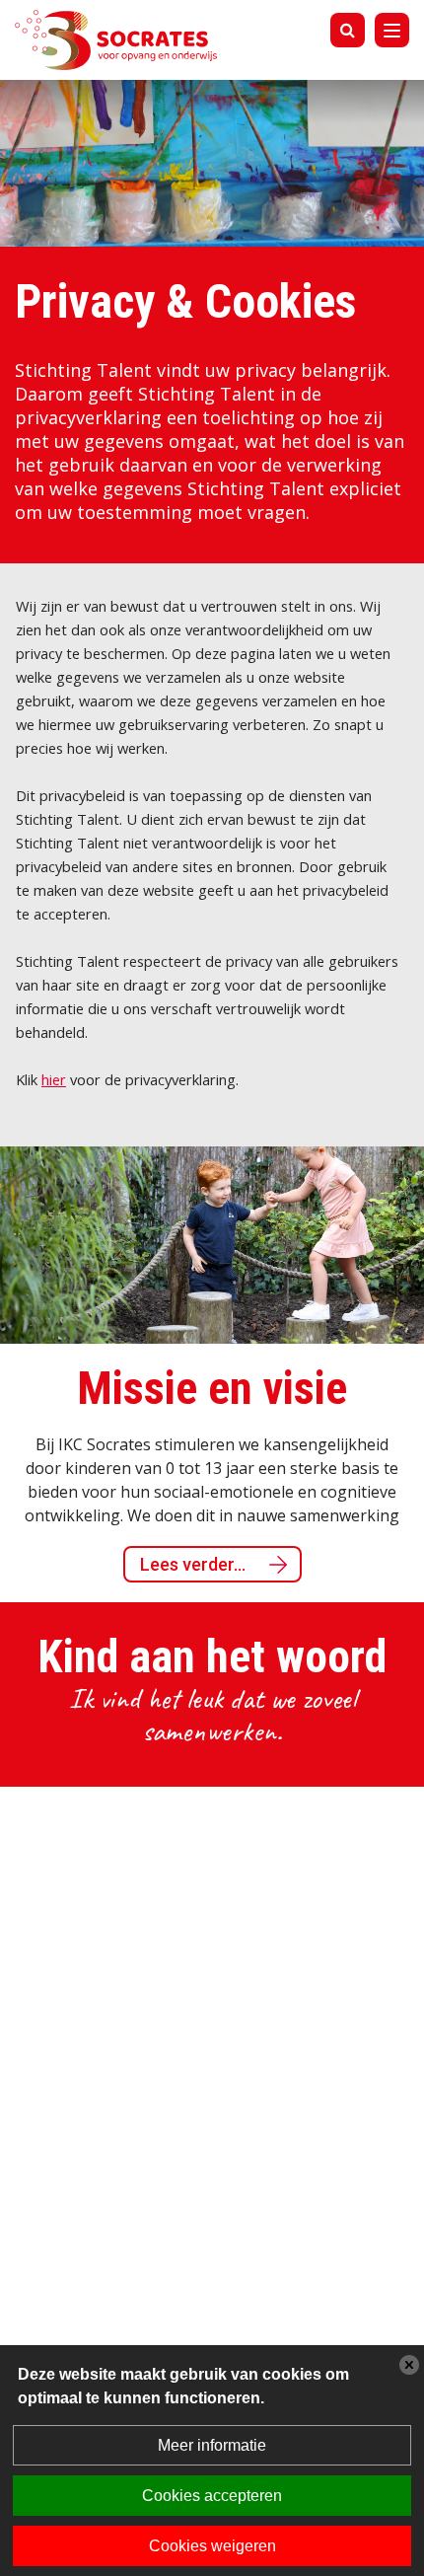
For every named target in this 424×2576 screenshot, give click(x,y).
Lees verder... (193, 1564)
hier (54, 1079)
